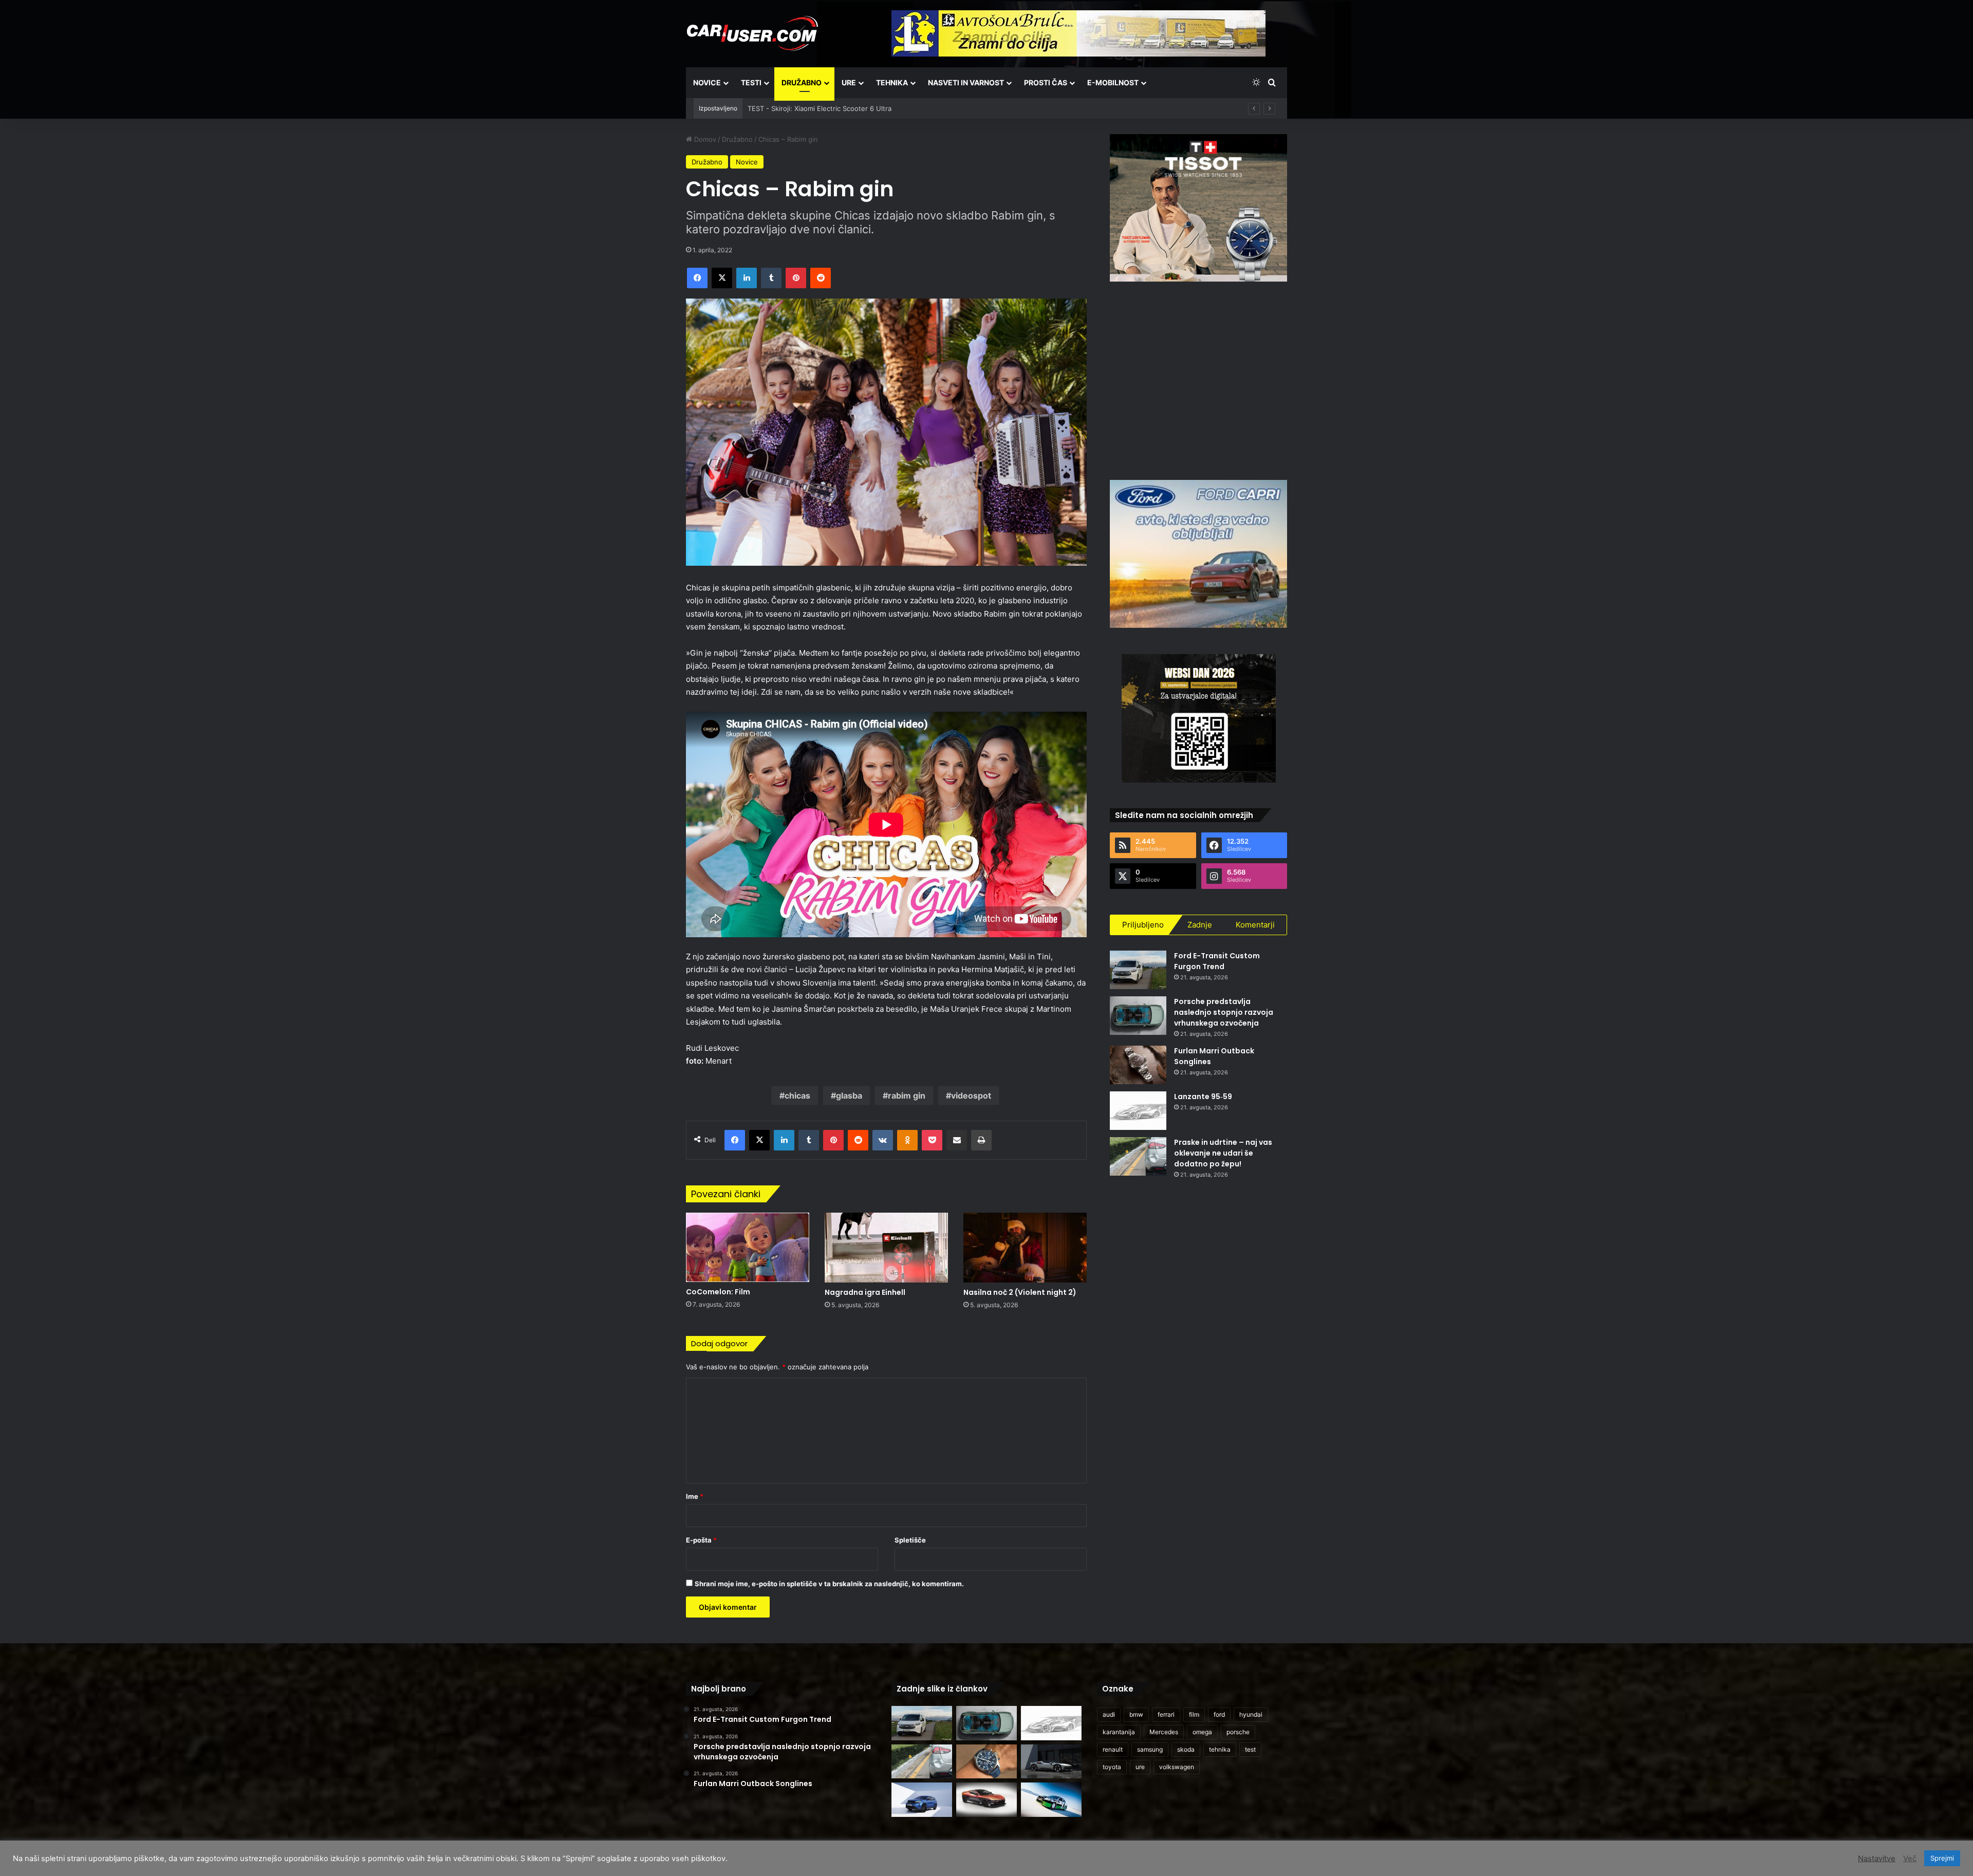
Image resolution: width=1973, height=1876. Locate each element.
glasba (849, 1095)
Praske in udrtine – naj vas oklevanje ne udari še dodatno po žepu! (1223, 1153)
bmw (1136, 1714)
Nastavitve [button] (1877, 1859)
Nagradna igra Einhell (865, 1292)
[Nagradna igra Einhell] (886, 1247)
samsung (1150, 1749)
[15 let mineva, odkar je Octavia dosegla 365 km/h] (1051, 1800)
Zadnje (1200, 925)
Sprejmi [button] (1942, 1858)
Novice (707, 82)
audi (1109, 1714)
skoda (1186, 1749)
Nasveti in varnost (966, 82)
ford (1219, 1714)
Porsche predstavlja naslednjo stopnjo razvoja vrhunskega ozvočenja (1224, 1012)
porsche (1238, 1732)
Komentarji (1255, 925)
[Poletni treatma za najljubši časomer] (986, 1762)
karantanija (1119, 1732)
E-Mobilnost (1113, 82)
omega (1202, 1732)
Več (1910, 1859)
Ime (695, 1496)
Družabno (802, 82)
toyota (1112, 1767)
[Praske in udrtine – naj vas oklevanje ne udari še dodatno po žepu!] (1138, 1156)
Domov (704, 139)
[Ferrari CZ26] (1051, 1762)
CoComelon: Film (718, 1292)
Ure (849, 82)
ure (1140, 1767)
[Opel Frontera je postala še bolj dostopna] (922, 1800)
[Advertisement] (1199, 379)
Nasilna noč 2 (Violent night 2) (1020, 1292)
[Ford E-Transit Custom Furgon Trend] (1138, 970)
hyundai (1251, 1714)
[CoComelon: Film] (748, 1247)
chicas (797, 1095)
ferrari (1166, 1714)
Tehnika (892, 82)
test (1250, 1749)
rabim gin (907, 1095)
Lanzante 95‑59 (1203, 1097)
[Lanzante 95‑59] (1138, 1111)
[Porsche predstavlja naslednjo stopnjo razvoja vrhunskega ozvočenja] (1138, 1016)
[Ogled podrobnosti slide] (1198, 208)
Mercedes (1164, 1732)
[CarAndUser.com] (752, 33)
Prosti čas (1046, 82)
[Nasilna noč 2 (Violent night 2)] (1025, 1247)
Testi (751, 82)
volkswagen (1177, 1767)
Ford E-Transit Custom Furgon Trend (1217, 961)
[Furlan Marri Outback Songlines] (1138, 1065)
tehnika (1220, 1749)
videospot (971, 1095)
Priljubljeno (1143, 925)
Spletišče (910, 1540)
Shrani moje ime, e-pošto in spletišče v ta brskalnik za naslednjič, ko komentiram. (829, 1584)
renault (1113, 1749)
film (1194, 1714)
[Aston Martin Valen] (986, 1800)
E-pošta (701, 1540)
